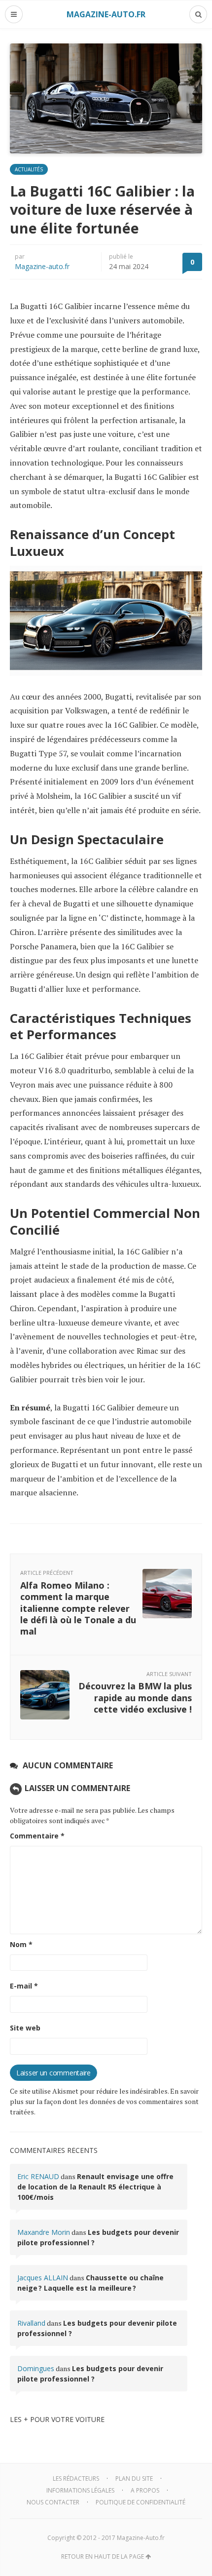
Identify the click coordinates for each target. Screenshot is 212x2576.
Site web (25, 2028)
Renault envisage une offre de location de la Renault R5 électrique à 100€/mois (95, 2187)
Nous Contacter (53, 2502)
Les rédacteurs (76, 2478)
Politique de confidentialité (141, 2502)
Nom (21, 1944)
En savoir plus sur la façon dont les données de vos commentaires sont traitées (104, 2101)
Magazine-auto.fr (42, 266)
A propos (145, 2490)
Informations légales (80, 2490)
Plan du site (134, 2478)
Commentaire (37, 1836)
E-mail (24, 1986)
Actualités (29, 169)
